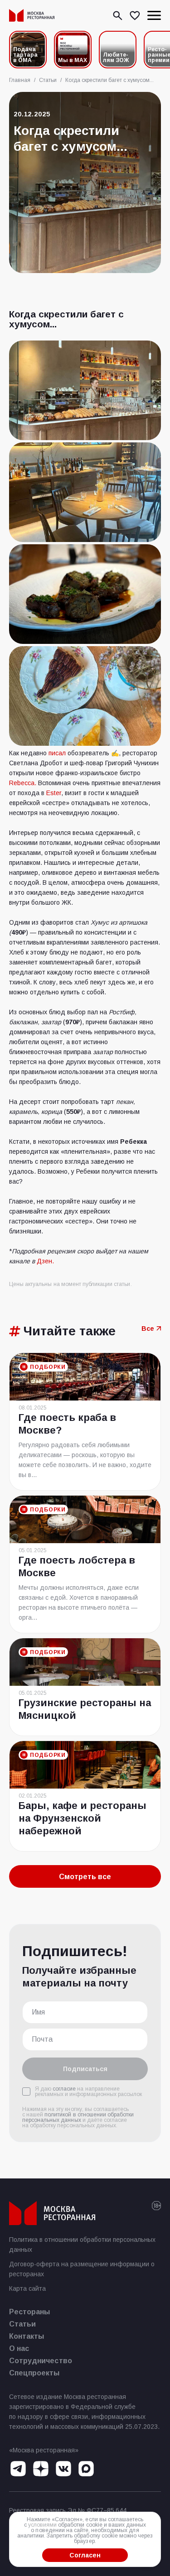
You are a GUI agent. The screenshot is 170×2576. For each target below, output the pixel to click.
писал (57, 753)
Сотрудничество (41, 2361)
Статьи (22, 2324)
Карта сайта (27, 2288)
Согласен (85, 2555)
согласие (64, 2089)
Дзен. (45, 1261)
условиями (42, 2525)
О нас (19, 2348)
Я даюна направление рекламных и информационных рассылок (88, 2092)
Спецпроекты (34, 2373)
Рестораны (29, 2312)
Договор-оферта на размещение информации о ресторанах (82, 2269)
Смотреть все (85, 1877)
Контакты (27, 2336)
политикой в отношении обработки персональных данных (78, 2117)
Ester (54, 793)
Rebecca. (23, 783)
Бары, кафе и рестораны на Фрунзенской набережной (83, 1818)
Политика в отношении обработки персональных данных (82, 2245)
